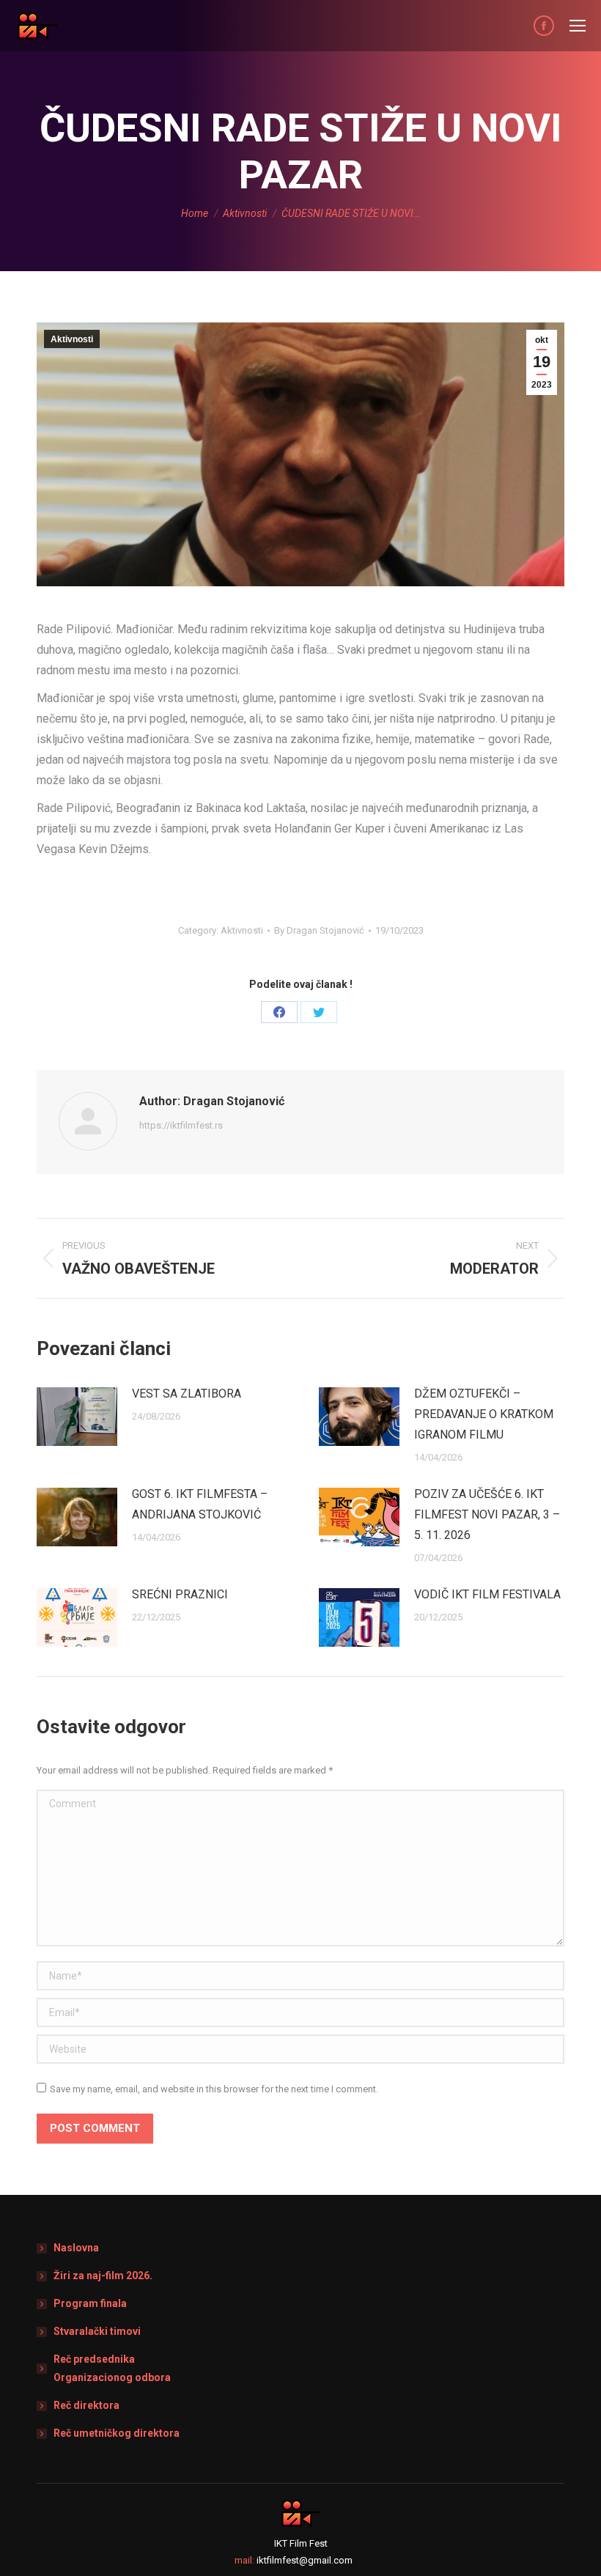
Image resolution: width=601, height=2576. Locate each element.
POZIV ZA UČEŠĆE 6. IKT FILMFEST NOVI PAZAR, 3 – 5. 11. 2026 (487, 1514)
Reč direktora (86, 2405)
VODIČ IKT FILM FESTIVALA (487, 1594)
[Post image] (77, 1417)
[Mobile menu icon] (578, 26)
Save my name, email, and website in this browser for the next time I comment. (214, 2089)
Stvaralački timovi (97, 2331)
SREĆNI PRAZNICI (180, 1594)
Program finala (90, 2303)
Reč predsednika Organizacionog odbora (112, 2368)
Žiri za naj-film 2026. (103, 2276)
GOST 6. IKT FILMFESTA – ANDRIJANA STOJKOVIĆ (200, 1504)
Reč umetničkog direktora (117, 2433)
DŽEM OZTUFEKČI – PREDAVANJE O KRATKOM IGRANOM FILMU (484, 1414)
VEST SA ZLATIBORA (187, 1394)
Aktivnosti (72, 339)
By (319, 930)
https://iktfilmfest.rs (181, 1125)
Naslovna (76, 2248)
